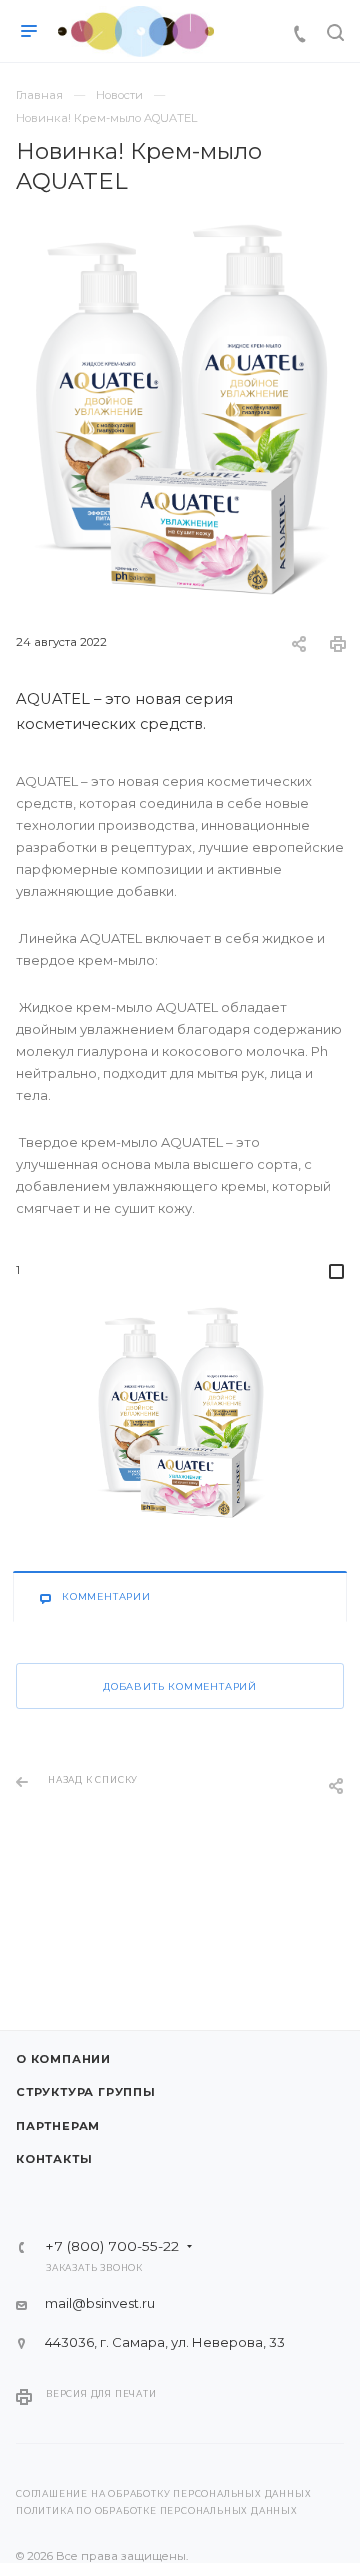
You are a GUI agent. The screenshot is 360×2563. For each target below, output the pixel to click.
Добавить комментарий (180, 1686)
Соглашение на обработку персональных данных (163, 2494)
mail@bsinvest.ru (100, 2303)
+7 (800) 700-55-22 (112, 2247)
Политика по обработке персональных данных (157, 2511)
